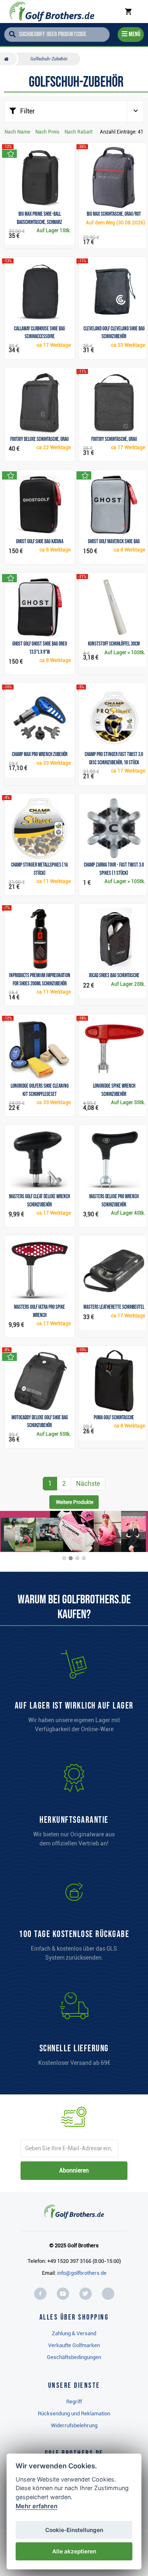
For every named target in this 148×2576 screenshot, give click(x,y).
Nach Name (17, 132)
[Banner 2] (71, 1558)
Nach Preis (47, 132)
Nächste (88, 1484)
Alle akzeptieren (74, 2551)
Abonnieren (74, 2170)
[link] (74, 1923)
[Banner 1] (64, 1558)
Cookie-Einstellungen (74, 2530)
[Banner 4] (84, 1558)
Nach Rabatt (79, 132)
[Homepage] (52, 12)
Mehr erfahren (37, 2506)
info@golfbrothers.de (82, 2273)
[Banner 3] (77, 1558)
